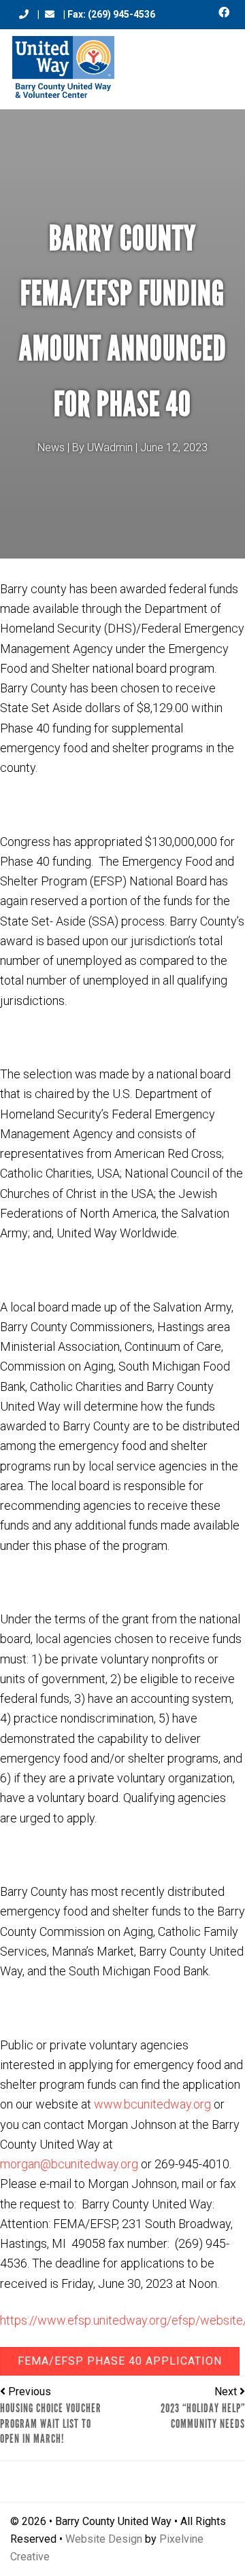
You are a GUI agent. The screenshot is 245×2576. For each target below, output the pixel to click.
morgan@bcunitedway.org (69, 2164)
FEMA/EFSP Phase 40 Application (120, 2361)
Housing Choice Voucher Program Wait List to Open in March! (51, 2423)
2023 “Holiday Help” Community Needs (203, 2416)
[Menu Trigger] (219, 63)
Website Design (104, 2539)
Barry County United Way (63, 69)
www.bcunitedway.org (152, 2104)
